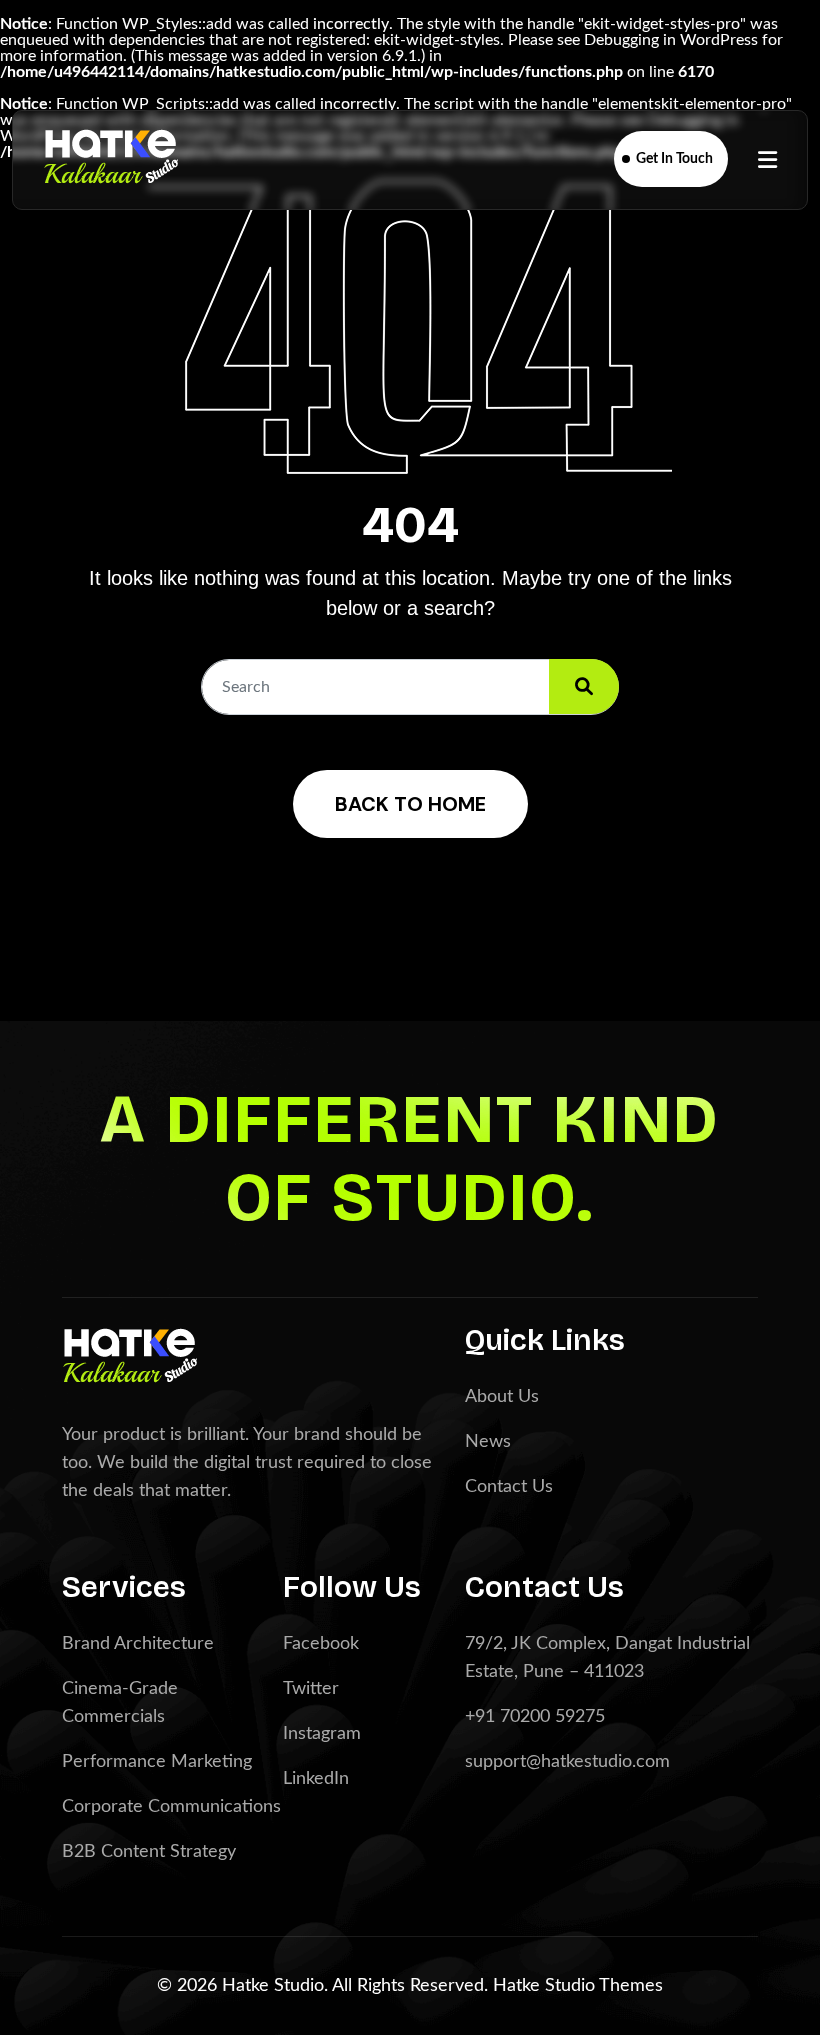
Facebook (321, 1644)
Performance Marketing (157, 1762)
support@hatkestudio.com (567, 1762)
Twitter (311, 1689)
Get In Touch (674, 159)
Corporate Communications (171, 1807)
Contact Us (509, 1487)
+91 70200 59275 (535, 1717)
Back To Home (410, 804)
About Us (502, 1397)
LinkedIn (316, 1779)
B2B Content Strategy (149, 1852)
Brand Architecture (138, 1644)
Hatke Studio (546, 1986)
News (488, 1442)
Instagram (322, 1734)
